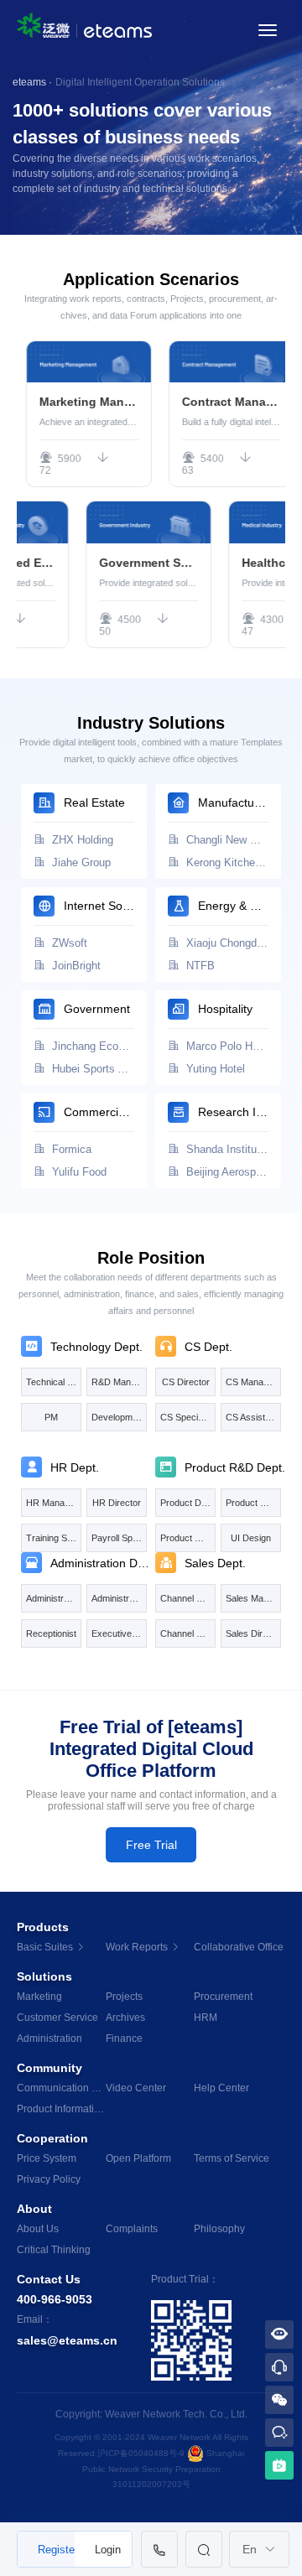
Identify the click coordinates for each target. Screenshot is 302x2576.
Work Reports (138, 1947)
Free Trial (151, 1845)
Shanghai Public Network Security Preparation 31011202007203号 (164, 2468)
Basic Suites (46, 1947)
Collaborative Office (238, 1947)
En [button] (251, 2549)
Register (56, 2550)
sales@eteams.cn (67, 2340)
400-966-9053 (55, 2299)
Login (108, 2550)
